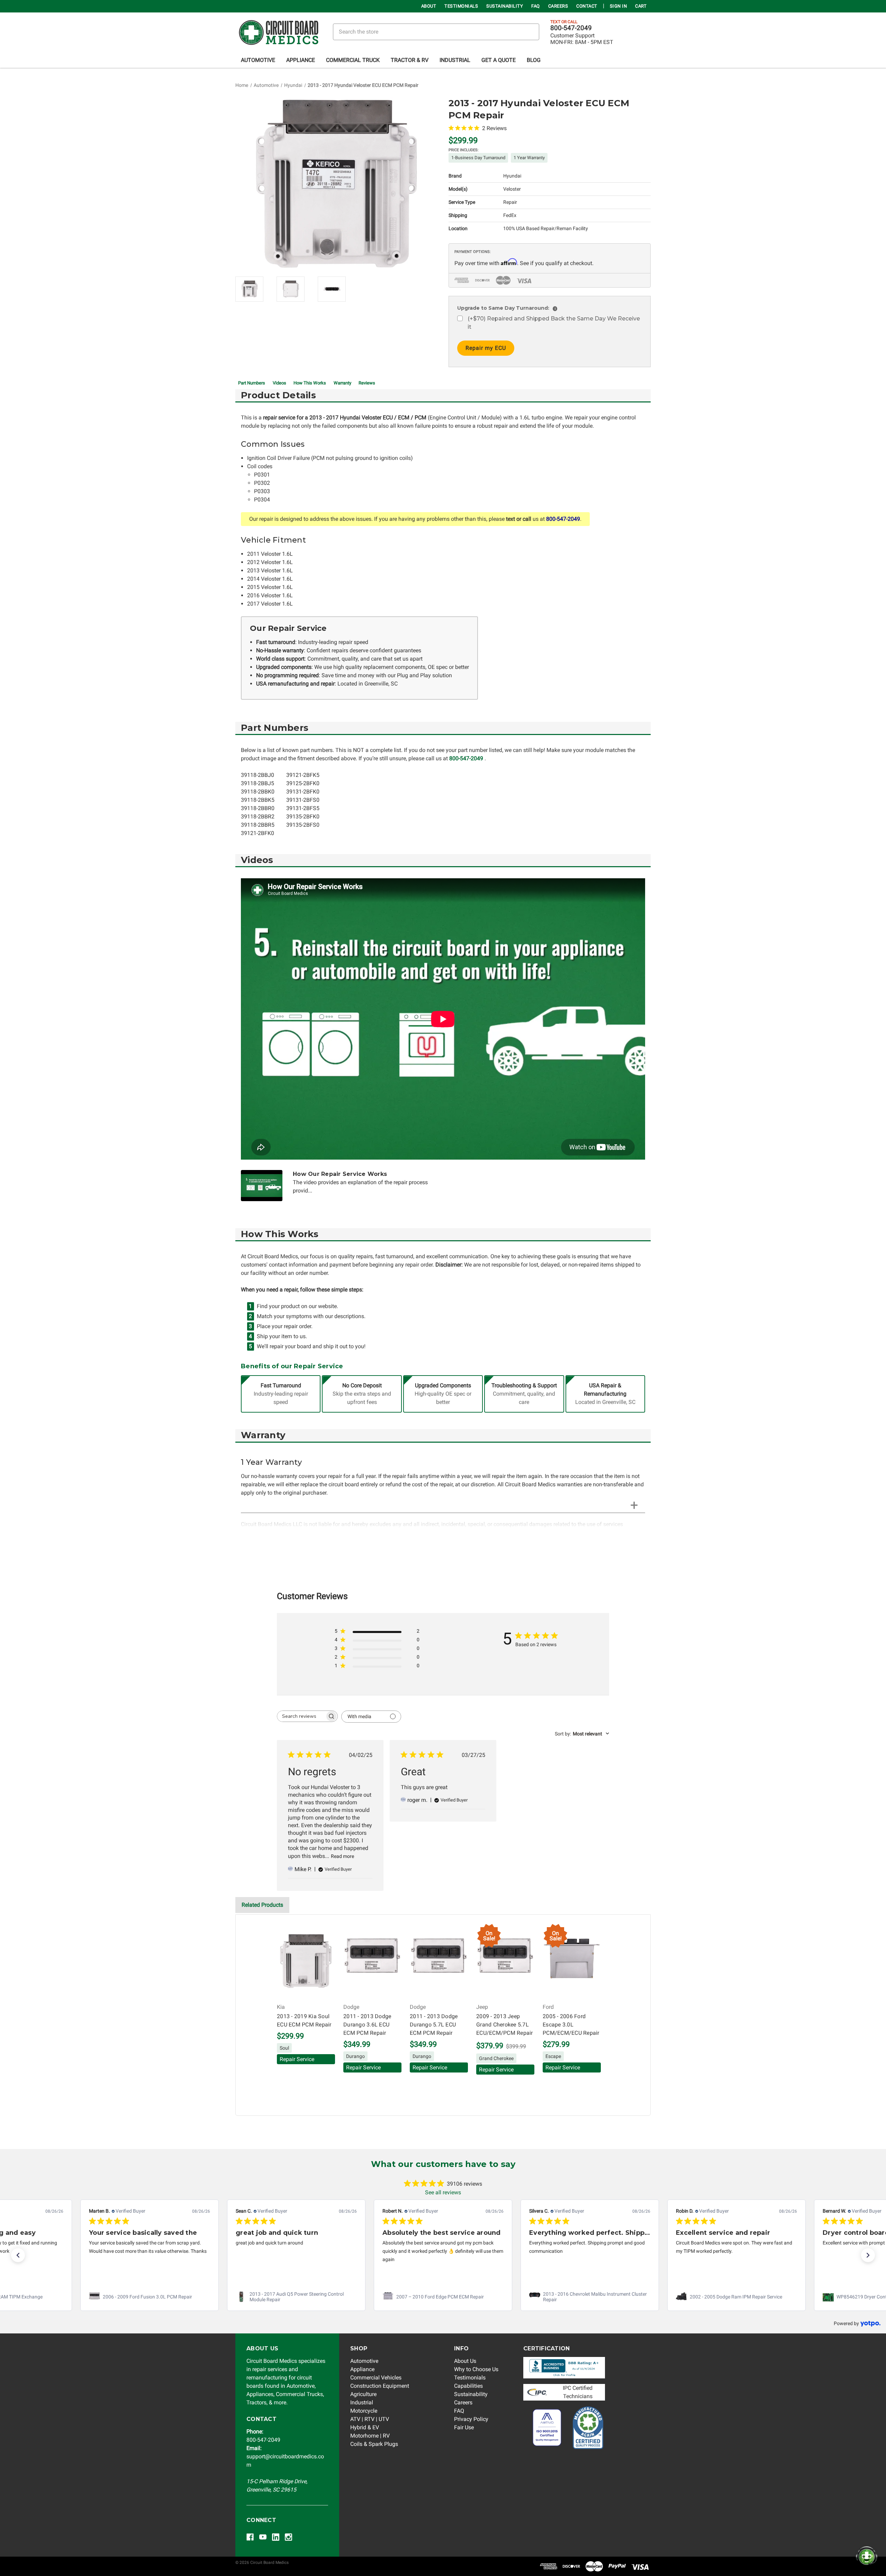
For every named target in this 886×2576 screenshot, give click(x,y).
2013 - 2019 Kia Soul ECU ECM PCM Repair (304, 2020)
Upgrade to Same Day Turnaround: (506, 308)
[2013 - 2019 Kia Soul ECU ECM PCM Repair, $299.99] (306, 1961)
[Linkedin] (276, 2537)
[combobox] (582, 1734)
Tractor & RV (410, 60)
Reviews (367, 383)
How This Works (310, 383)
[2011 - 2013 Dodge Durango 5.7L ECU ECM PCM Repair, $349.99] (439, 1961)
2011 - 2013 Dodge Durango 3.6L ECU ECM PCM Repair (367, 2025)
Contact (587, 6)
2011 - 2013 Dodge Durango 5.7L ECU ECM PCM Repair (434, 2025)
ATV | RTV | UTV (370, 2419)
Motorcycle (364, 2411)
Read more (342, 1856)
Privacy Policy (471, 2419)
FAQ (536, 6)
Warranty (342, 383)
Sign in (618, 6)
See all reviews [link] (443, 2192)
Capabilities (468, 2386)
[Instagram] (288, 2537)
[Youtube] (263, 2537)
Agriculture (363, 2394)
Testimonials (461, 6)
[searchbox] (301, 1716)
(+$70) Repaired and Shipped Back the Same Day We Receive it (554, 323)
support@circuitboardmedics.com (285, 2456)
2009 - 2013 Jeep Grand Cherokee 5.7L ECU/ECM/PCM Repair (505, 2025)
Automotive (258, 60)
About (429, 6)
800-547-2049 (571, 28)
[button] (18, 2255)
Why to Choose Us (476, 2369)
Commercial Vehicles (376, 2378)
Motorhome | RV (370, 2436)
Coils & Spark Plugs (374, 2444)
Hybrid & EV (365, 2427)
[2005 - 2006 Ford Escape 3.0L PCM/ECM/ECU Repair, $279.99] (572, 1961)
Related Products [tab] (262, 1905)
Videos (279, 383)
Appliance (301, 60)
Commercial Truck (353, 60)
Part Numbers (252, 383)
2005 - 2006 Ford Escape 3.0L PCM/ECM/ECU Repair (571, 2025)
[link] (150, 2297)
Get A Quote (499, 60)
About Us (465, 2361)
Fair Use (464, 2427)
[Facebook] (250, 2537)
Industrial (455, 60)
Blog (534, 60)
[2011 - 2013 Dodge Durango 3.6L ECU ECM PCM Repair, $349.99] (372, 1961)
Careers (558, 6)
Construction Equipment (380, 2386)
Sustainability (505, 6)
